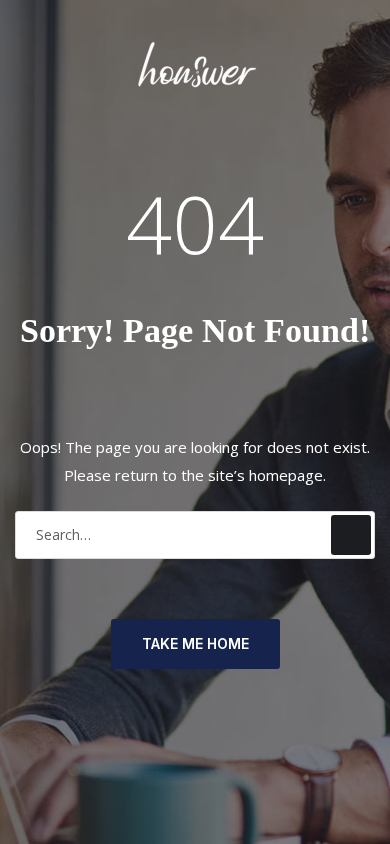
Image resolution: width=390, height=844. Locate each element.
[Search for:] (195, 534)
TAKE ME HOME (195, 643)
